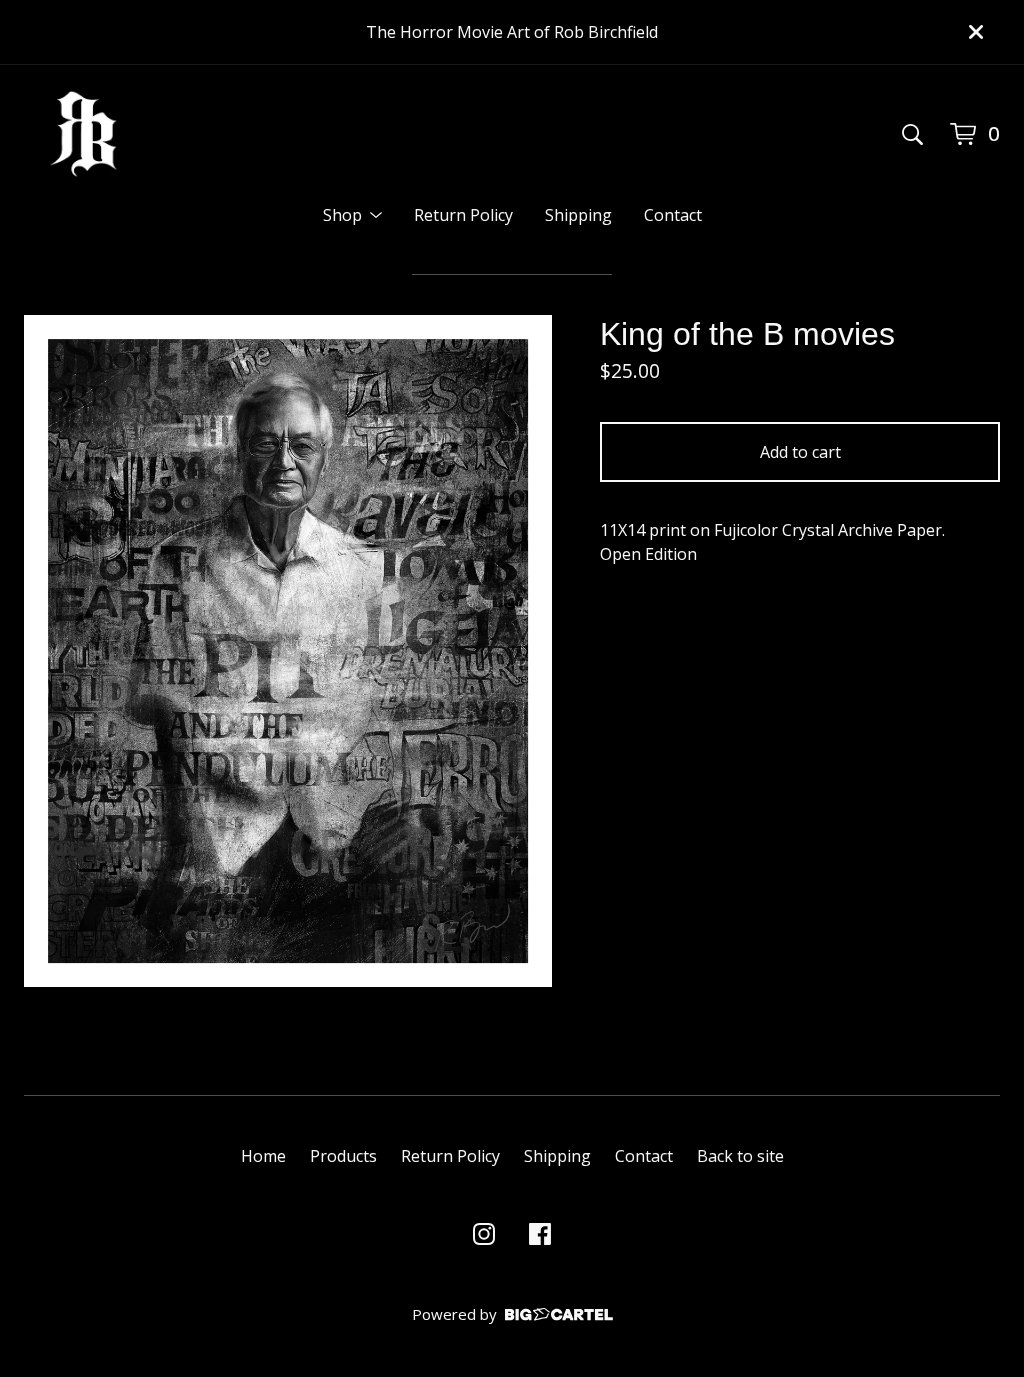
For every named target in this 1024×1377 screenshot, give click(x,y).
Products (343, 1156)
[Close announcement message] (976, 32)
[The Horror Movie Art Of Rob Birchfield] (83, 134)
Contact (673, 215)
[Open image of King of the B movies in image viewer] (288, 651)
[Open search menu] (912, 134)
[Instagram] (484, 1234)
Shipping (578, 215)
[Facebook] (540, 1234)
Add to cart (800, 452)
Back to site (740, 1156)
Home (263, 1156)
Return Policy (463, 215)
